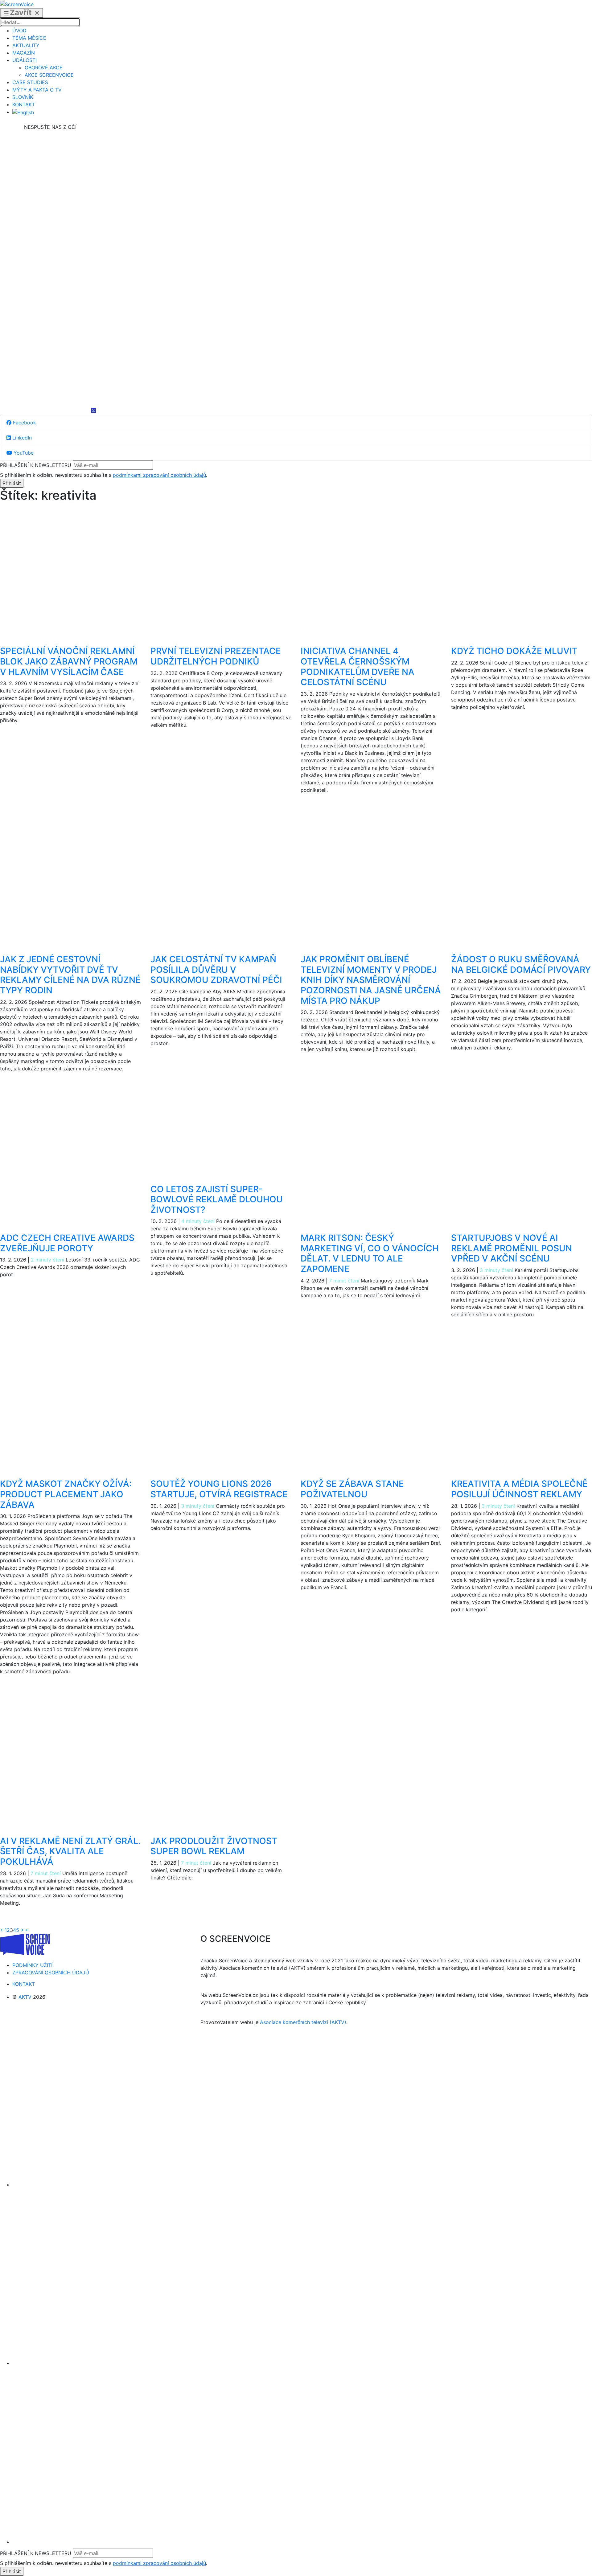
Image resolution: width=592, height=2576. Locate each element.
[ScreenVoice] (17, 4)
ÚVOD (19, 31)
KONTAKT (24, 104)
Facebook (24, 423)
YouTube (23, 453)
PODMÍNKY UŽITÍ (32, 1965)
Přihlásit (12, 483)
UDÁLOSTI (25, 60)
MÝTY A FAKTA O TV (37, 90)
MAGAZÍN (24, 53)
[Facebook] (50, 177)
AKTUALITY (26, 45)
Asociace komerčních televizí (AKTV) (303, 2022)
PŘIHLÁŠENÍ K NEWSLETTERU (36, 465)
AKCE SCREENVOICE (49, 75)
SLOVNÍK (23, 97)
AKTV (25, 1997)
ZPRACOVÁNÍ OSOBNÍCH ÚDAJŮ (51, 1973)
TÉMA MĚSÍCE (29, 38)
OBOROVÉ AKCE (44, 67)
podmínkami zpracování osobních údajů (159, 475)
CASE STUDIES (30, 82)
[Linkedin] (50, 269)
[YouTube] (50, 362)
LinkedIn (21, 438)
